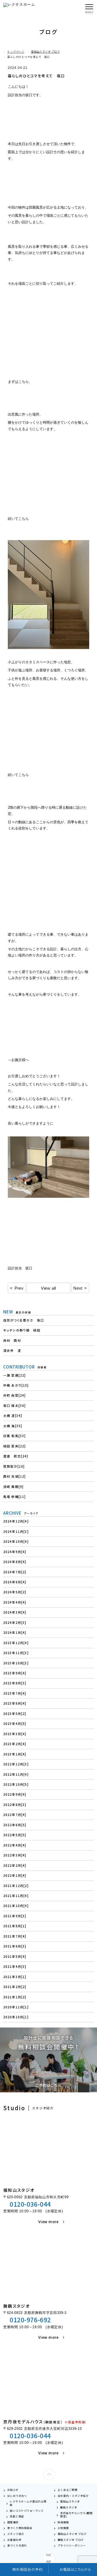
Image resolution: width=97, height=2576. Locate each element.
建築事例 (13, 2522)
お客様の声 (14, 2540)
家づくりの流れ (17, 2545)
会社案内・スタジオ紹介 (73, 2496)
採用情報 (63, 2522)
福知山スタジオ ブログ (45, 52)
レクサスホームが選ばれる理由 (28, 2503)
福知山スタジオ (70, 2501)
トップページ (16, 52)
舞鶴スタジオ (69, 2507)
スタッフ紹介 (16, 2534)
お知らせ (13, 2490)
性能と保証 (17, 2516)
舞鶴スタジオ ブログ (71, 2540)
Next (78, 1288)
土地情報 (63, 2528)
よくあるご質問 (67, 2490)
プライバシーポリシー (72, 2545)
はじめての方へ (17, 2496)
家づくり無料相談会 (20, 2528)
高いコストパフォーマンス (27, 2511)
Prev (19, 1288)
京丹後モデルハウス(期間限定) (76, 2515)
